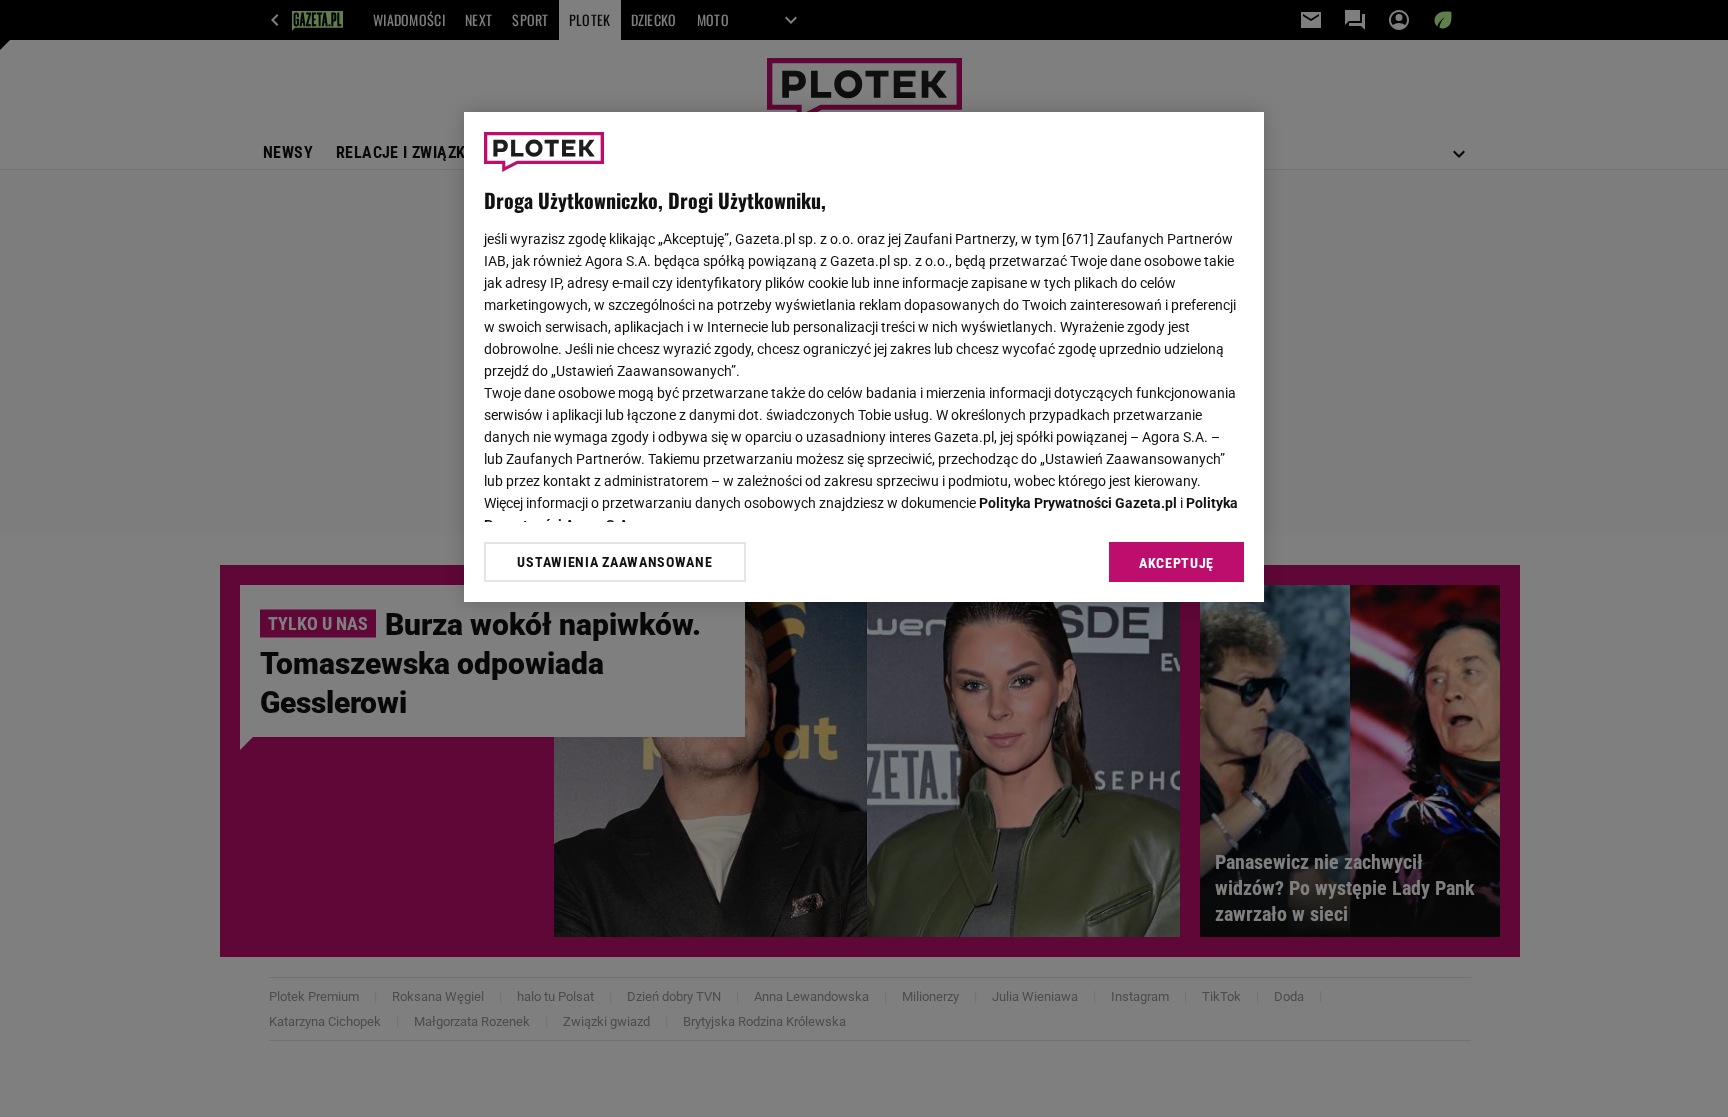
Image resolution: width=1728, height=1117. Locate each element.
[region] (864, 357)
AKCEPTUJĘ (1176, 563)
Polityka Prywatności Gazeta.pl (1078, 503)
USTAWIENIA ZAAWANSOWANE (614, 562)
